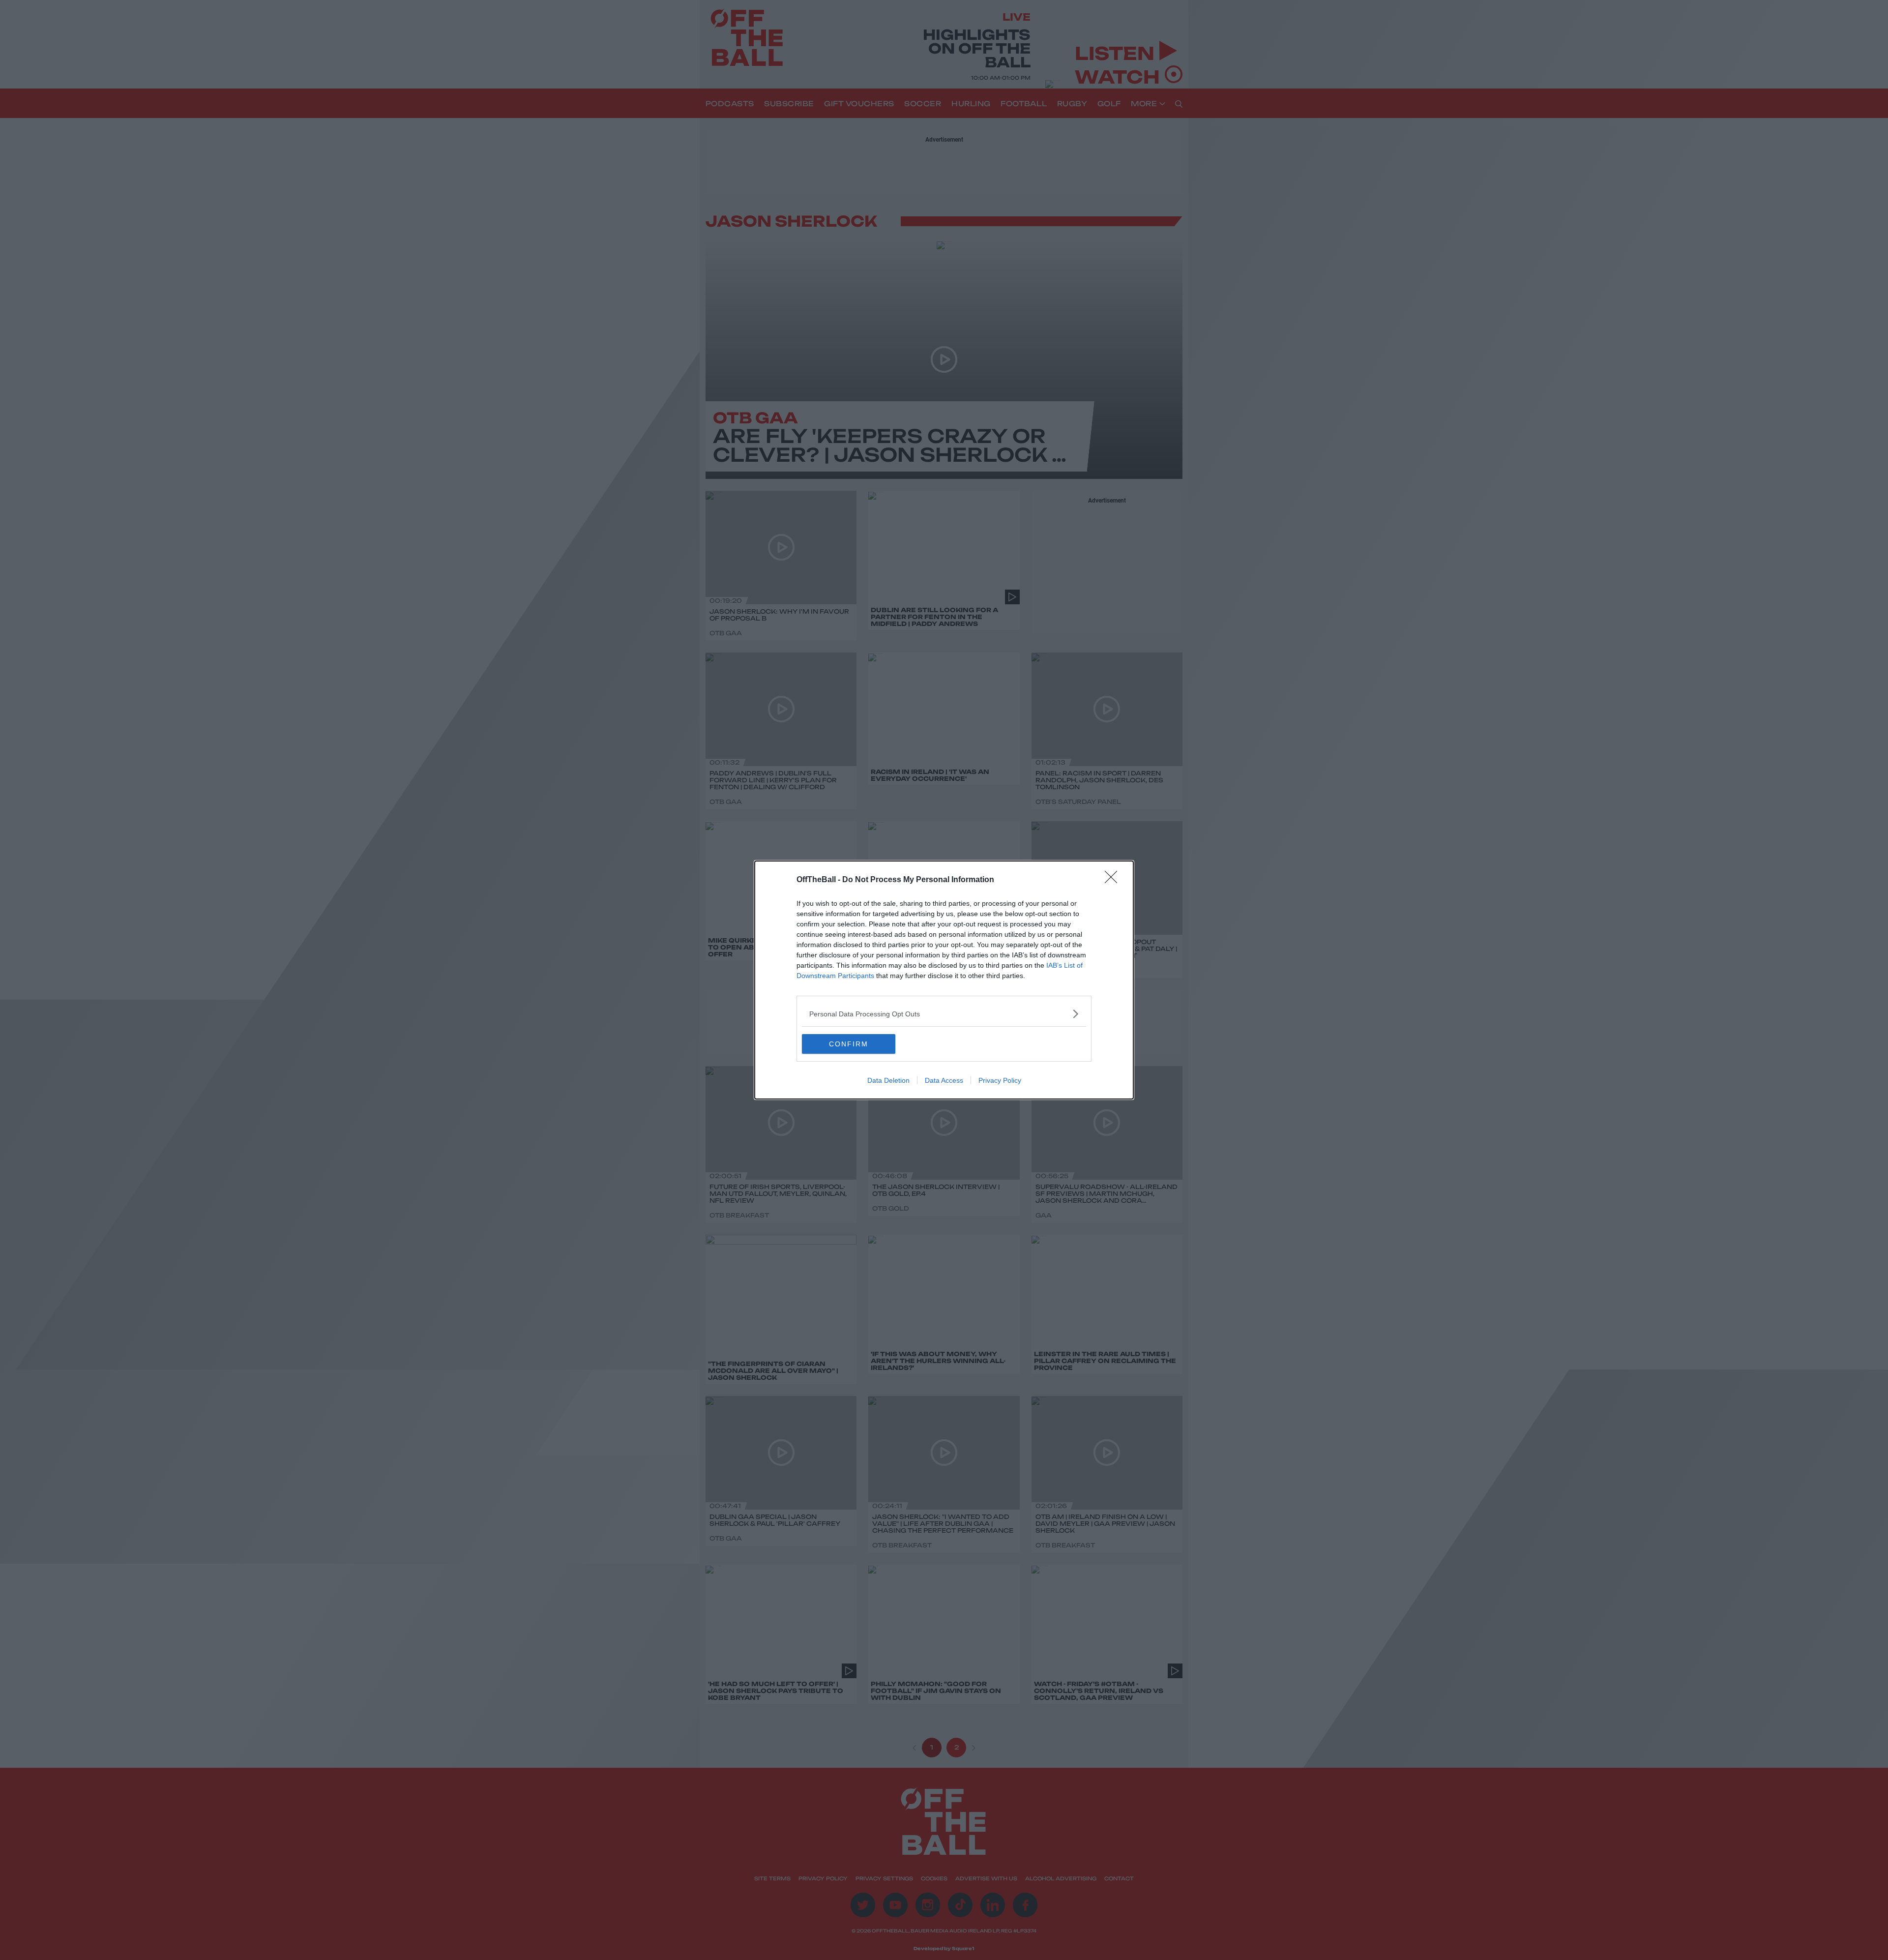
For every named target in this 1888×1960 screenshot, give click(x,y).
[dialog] (944, 980)
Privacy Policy (1000, 1080)
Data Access (944, 1080)
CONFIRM (849, 1044)
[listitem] (944, 1014)
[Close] (1114, 880)
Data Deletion (888, 1080)
